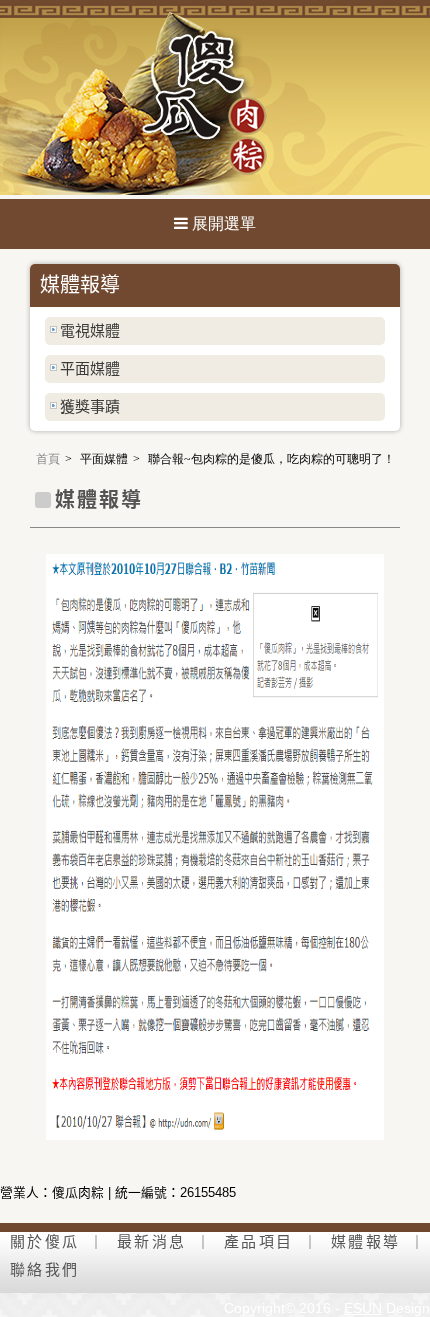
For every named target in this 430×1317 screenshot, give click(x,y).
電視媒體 (90, 330)
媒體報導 (365, 1241)
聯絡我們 (44, 1269)
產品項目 (258, 1241)
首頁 (48, 459)
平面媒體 (90, 368)
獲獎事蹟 (90, 406)
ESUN (363, 1308)
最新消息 (151, 1241)
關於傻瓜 (44, 1241)
